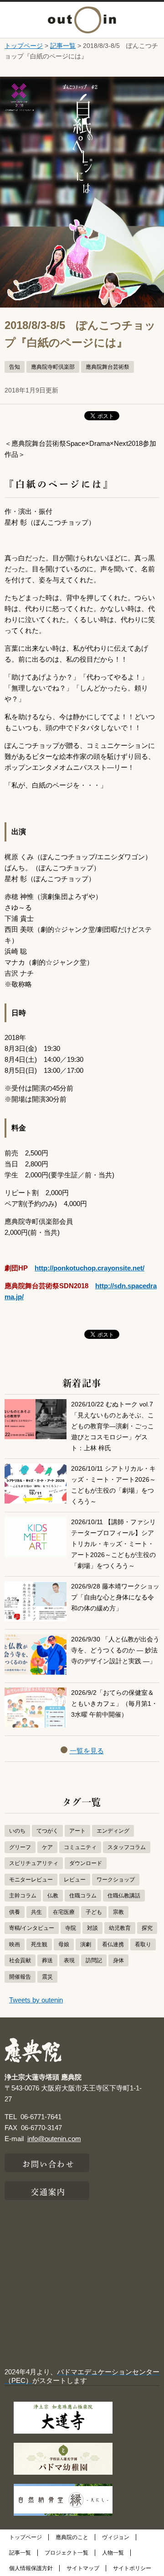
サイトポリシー (132, 2568)
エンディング (113, 1831)
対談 (92, 1928)
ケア (47, 1847)
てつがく (47, 1831)
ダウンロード (86, 1863)
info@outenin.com (54, 2139)
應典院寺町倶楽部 (53, 367)
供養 (15, 1912)
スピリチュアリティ (34, 1863)
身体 (118, 1960)
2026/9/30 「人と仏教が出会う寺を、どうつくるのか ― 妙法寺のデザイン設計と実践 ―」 (115, 1650)
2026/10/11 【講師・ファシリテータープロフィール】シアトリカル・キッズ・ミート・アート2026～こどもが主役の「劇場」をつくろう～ (113, 1544)
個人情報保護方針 (31, 2568)
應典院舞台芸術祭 (108, 367)
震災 (47, 1977)
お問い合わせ (49, 2163)
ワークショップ (116, 1880)
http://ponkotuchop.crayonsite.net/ (90, 1268)
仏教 (53, 1896)
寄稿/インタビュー (32, 1928)
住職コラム (83, 1896)
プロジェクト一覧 (67, 2553)
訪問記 (94, 1960)
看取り (143, 1944)
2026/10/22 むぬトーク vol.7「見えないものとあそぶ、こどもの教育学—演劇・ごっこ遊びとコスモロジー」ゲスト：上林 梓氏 (113, 1426)
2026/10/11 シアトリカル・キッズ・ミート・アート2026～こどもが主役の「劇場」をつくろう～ (113, 1485)
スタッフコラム (127, 1847)
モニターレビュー (31, 1880)
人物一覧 (113, 2553)
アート (77, 1831)
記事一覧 (63, 46)
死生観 (39, 1944)
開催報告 (20, 1977)
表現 (69, 1960)
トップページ (24, 46)
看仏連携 (113, 1944)
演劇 (86, 1944)
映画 (15, 1944)
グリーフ (20, 1847)
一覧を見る (87, 1751)
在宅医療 (64, 1912)
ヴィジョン (116, 2537)
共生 (36, 1912)
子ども (94, 1912)
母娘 (64, 1944)
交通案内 (48, 2191)
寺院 (71, 1928)
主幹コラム (23, 1896)
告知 (15, 367)
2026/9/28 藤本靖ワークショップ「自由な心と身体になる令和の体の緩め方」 (115, 1597)
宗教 (118, 1912)
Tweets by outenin (36, 2000)
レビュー (75, 1880)
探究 (147, 1928)
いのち (17, 1831)
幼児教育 (120, 1928)
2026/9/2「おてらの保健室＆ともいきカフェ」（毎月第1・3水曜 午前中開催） (114, 1704)
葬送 (47, 1960)
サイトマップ (83, 2568)
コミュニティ (80, 1847)
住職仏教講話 (124, 1896)
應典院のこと (72, 2537)
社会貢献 (20, 1960)
